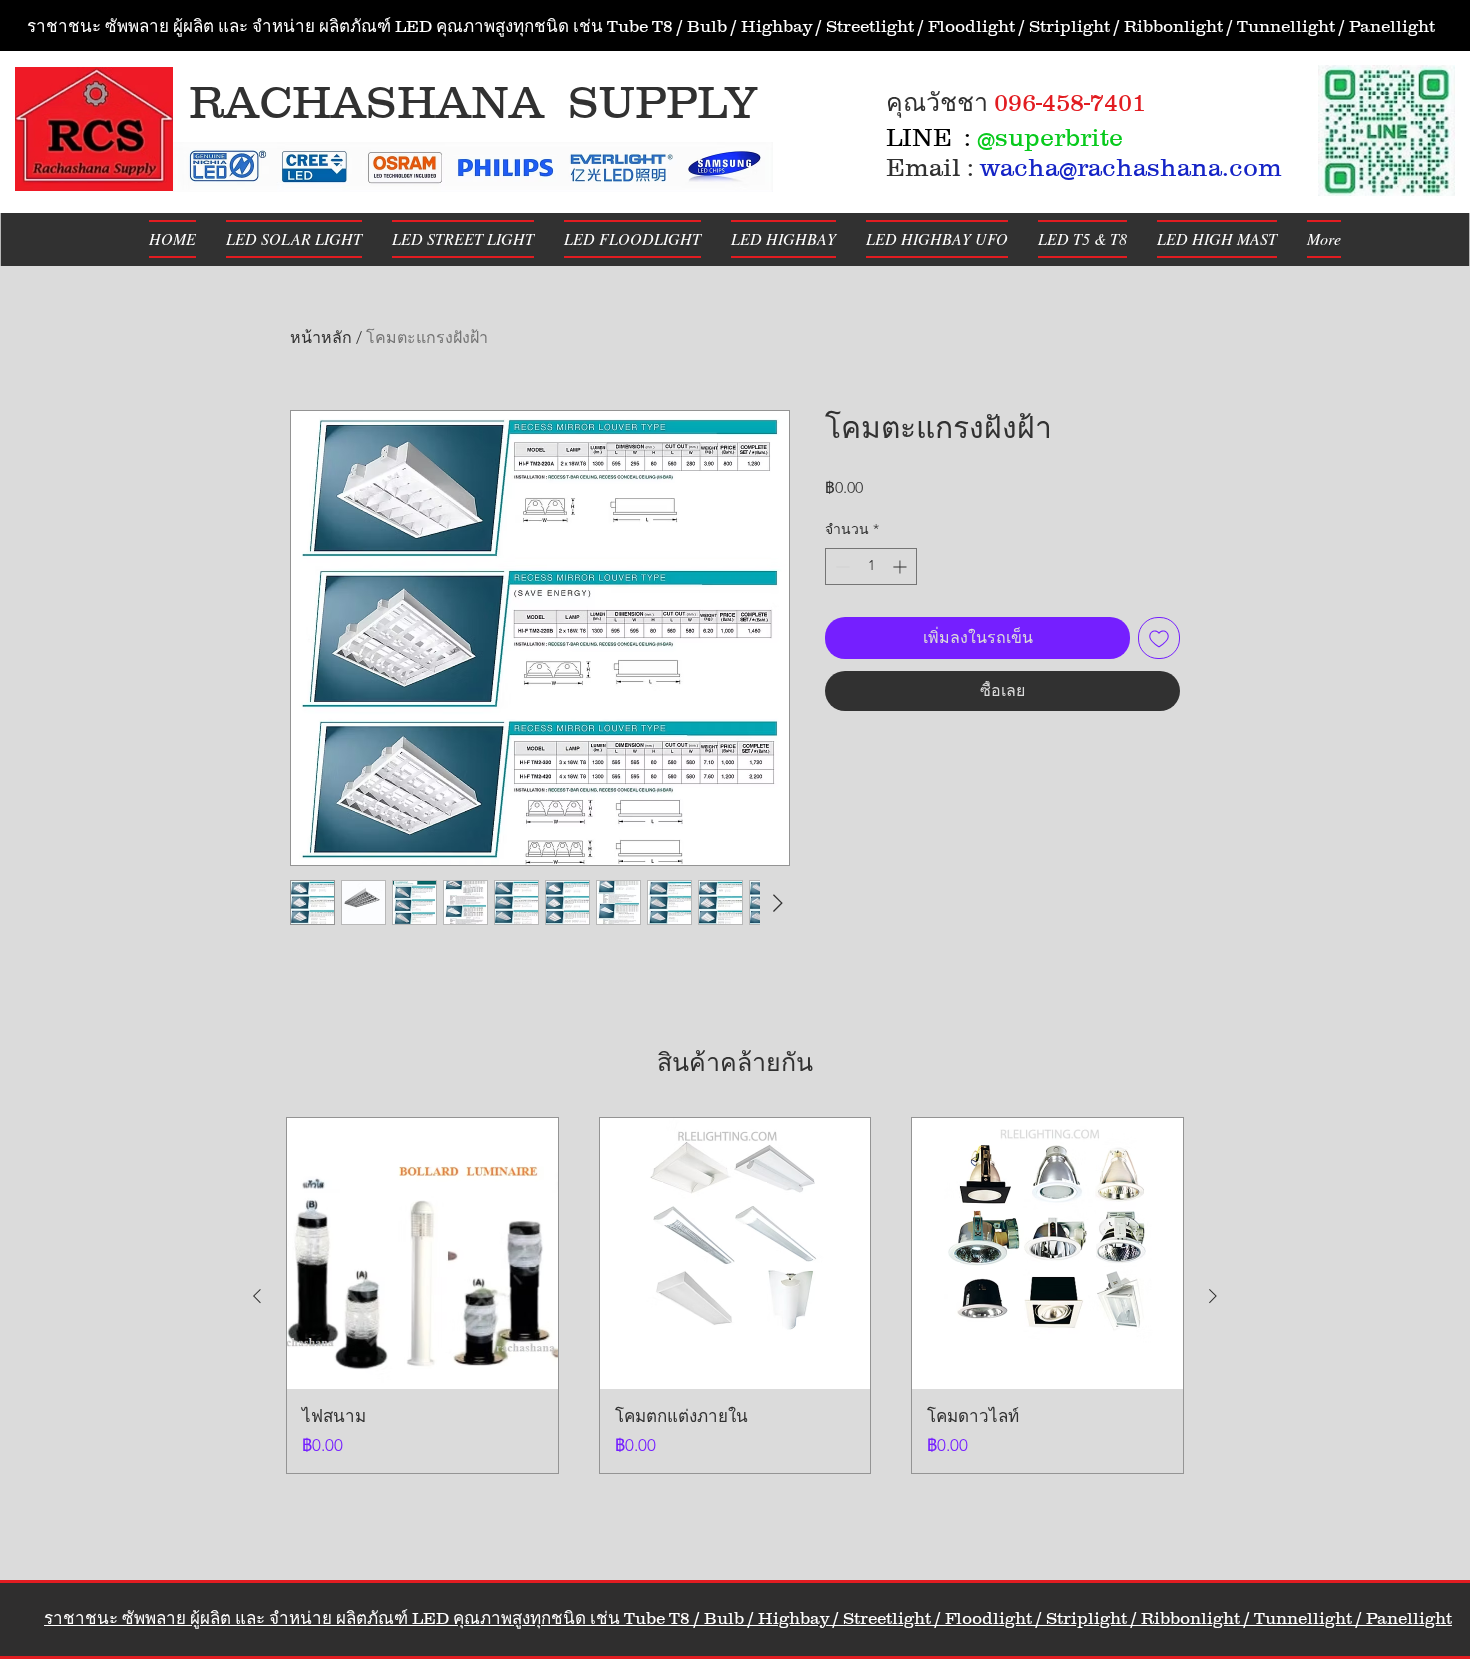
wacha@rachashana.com (1131, 167)
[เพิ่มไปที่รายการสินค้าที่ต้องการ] (1159, 638)
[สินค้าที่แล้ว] (257, 1296)
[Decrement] (840, 566)
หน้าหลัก (321, 337)
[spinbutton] (871, 566)
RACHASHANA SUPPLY (473, 102)
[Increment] (901, 566)
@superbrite (1050, 137)
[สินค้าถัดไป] (1213, 1296)
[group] (735, 1295)
